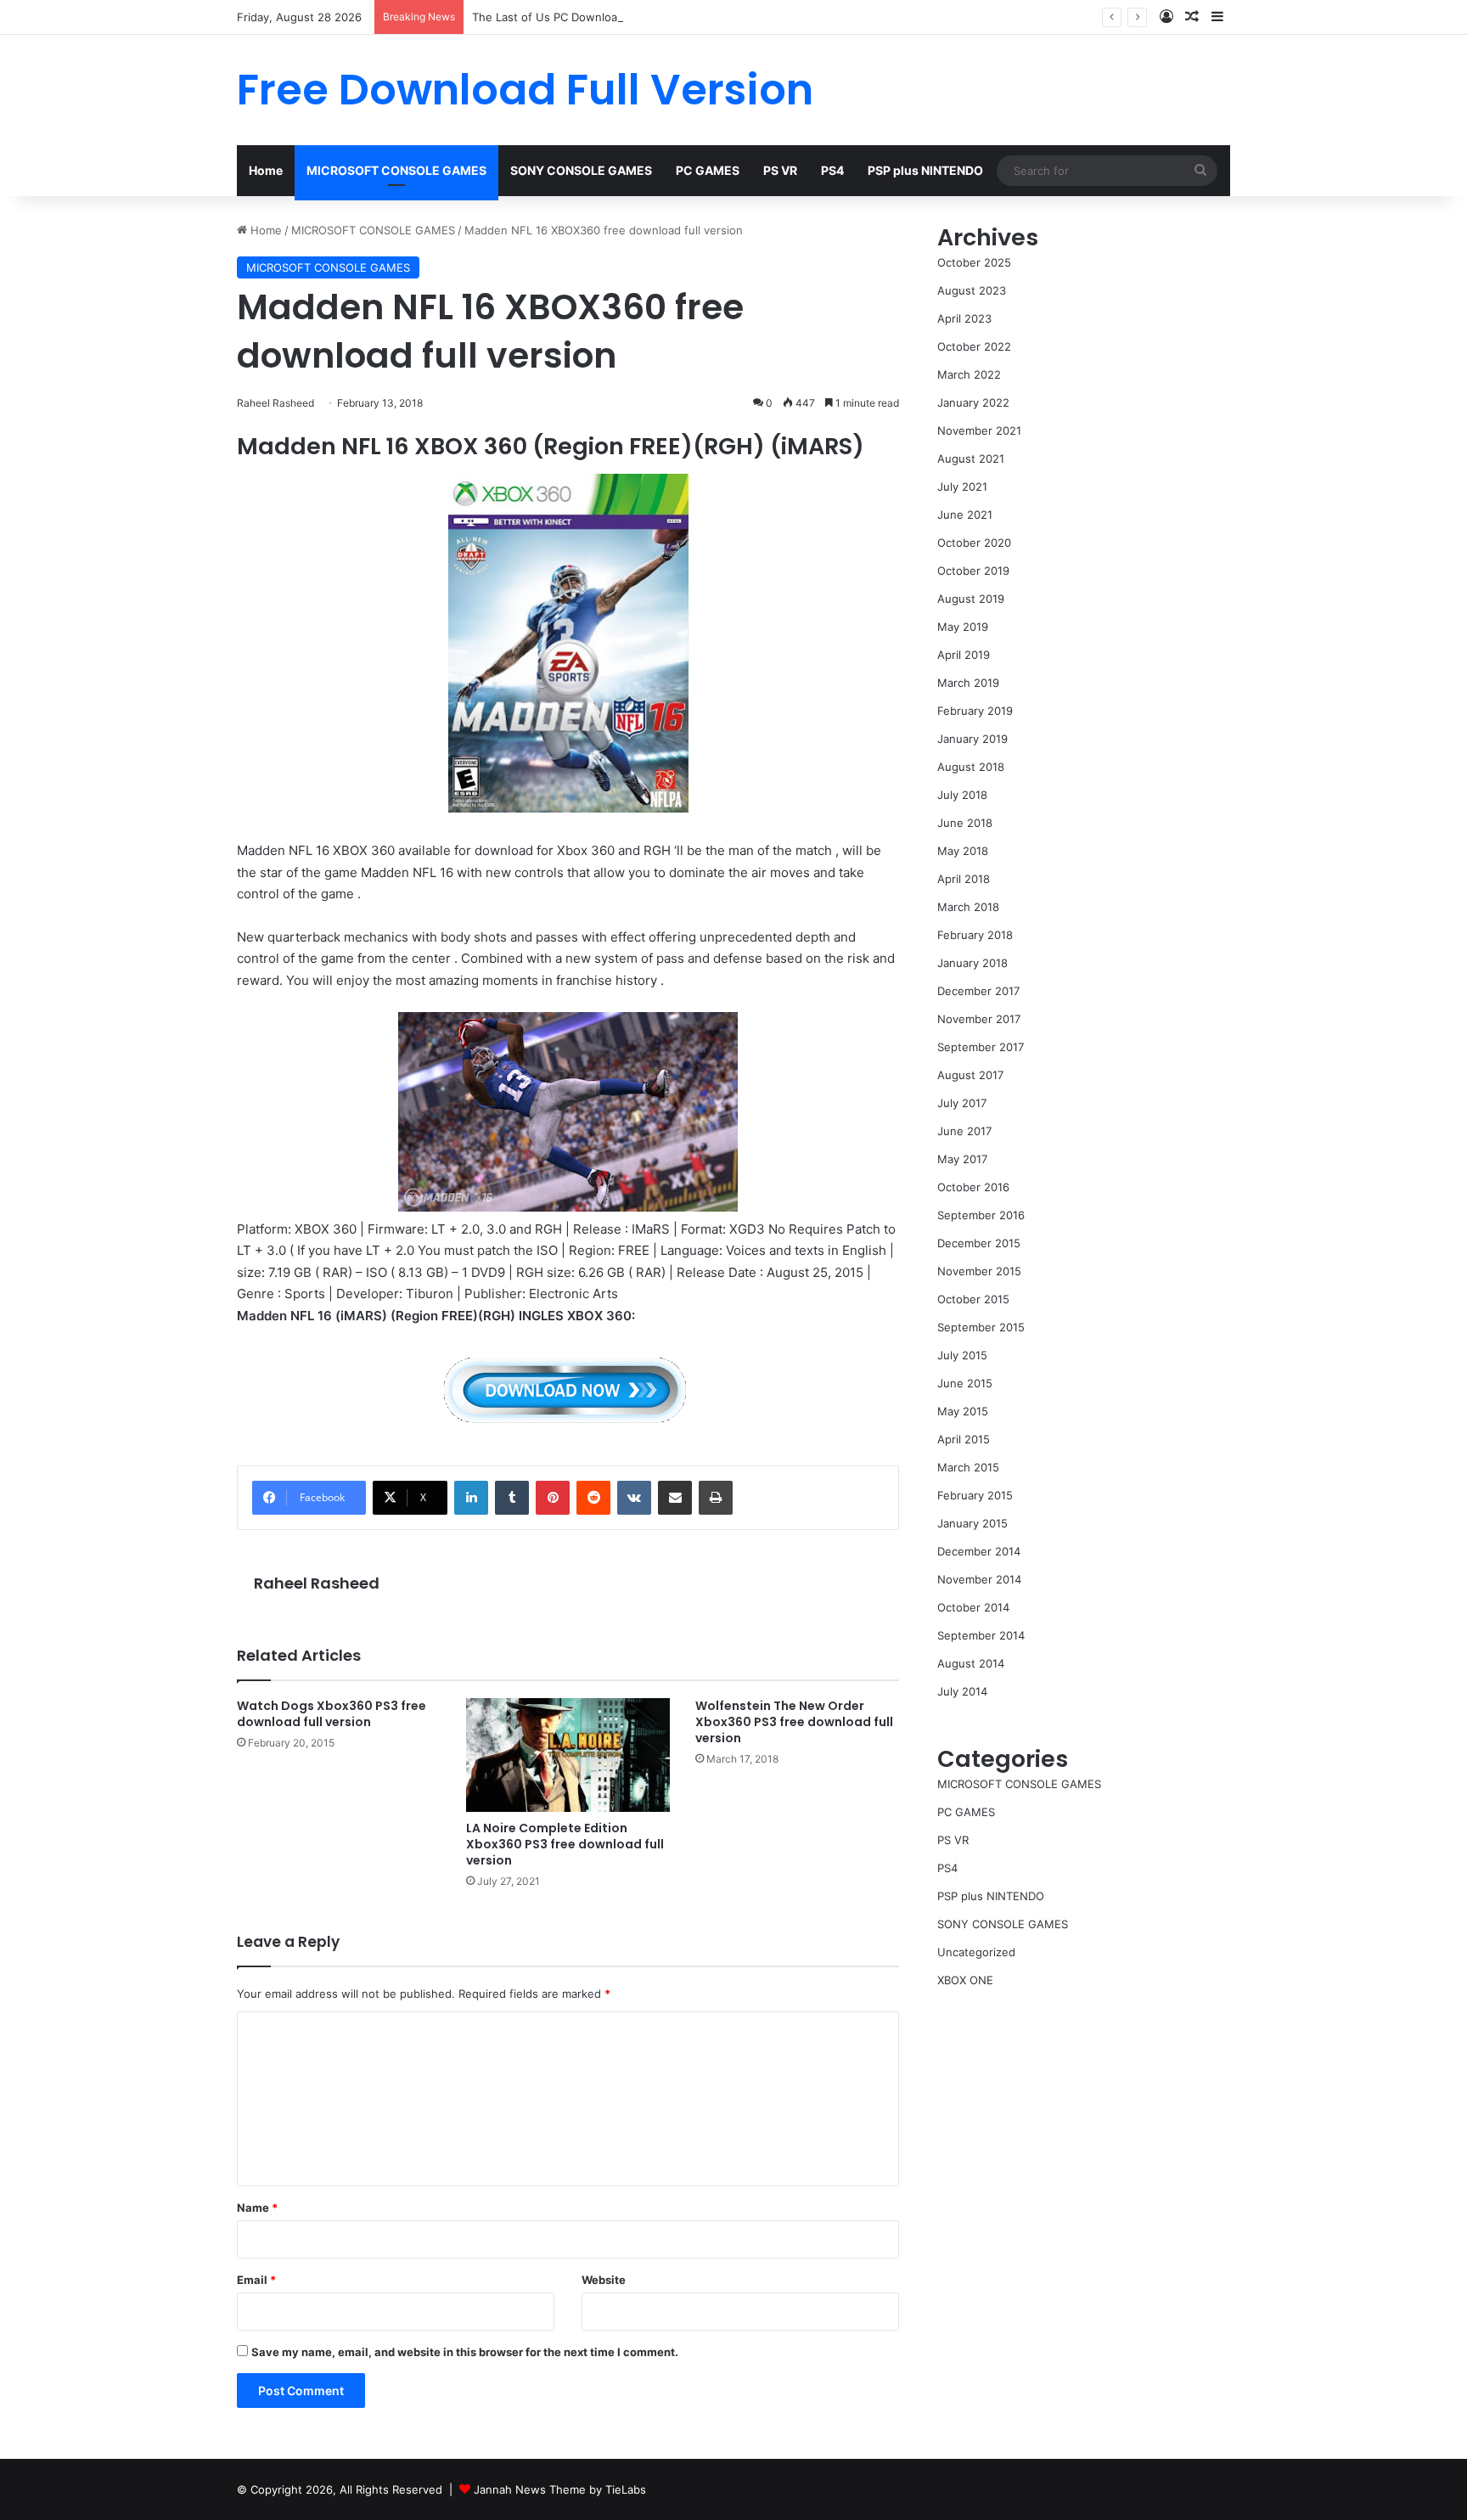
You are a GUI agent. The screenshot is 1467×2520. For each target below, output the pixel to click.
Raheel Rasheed (317, 1583)
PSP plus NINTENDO (925, 170)
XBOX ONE (965, 1980)
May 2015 (963, 1411)
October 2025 (974, 262)
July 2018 (962, 795)
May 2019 (963, 627)
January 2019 (972, 739)
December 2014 (979, 1551)
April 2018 (964, 879)
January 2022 (973, 402)
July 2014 (962, 1691)
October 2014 (973, 1607)
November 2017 (979, 1019)
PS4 (832, 170)
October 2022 (974, 346)
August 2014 (971, 1663)
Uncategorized (976, 1952)
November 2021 (979, 430)
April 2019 (964, 655)
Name (257, 2208)
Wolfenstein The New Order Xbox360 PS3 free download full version (794, 1722)
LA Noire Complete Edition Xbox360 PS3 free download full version (565, 1844)
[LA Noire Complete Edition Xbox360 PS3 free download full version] (568, 1755)
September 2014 (981, 1635)
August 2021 (971, 458)
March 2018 (968, 907)
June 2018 (965, 823)
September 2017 (981, 1047)
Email (256, 2280)
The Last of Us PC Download (548, 17)
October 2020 (974, 543)
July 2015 (962, 1355)
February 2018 (975, 935)
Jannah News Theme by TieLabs (560, 2489)
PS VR (780, 170)
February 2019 (975, 711)
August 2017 (970, 1075)
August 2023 (972, 290)
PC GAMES (708, 170)
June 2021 (965, 515)
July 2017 (962, 1103)
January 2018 (972, 963)
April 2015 (964, 1439)
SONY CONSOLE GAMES (581, 170)
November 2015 (979, 1271)
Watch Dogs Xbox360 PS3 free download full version (332, 1714)
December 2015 (979, 1243)
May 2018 (963, 851)
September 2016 (981, 1215)
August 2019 (971, 599)
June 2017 (964, 1131)
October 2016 (973, 1187)
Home (266, 170)
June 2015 (965, 1383)
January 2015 (972, 1523)
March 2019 (968, 683)
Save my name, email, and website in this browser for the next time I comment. (465, 2352)
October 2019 (973, 571)
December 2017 (978, 991)
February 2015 (975, 1495)
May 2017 (962, 1159)
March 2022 (969, 374)
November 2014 (979, 1579)
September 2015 (981, 1327)
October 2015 (973, 1299)
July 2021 (962, 487)
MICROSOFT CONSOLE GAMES (396, 170)
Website (604, 2280)
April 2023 (964, 318)
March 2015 (968, 1467)
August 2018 (971, 767)
